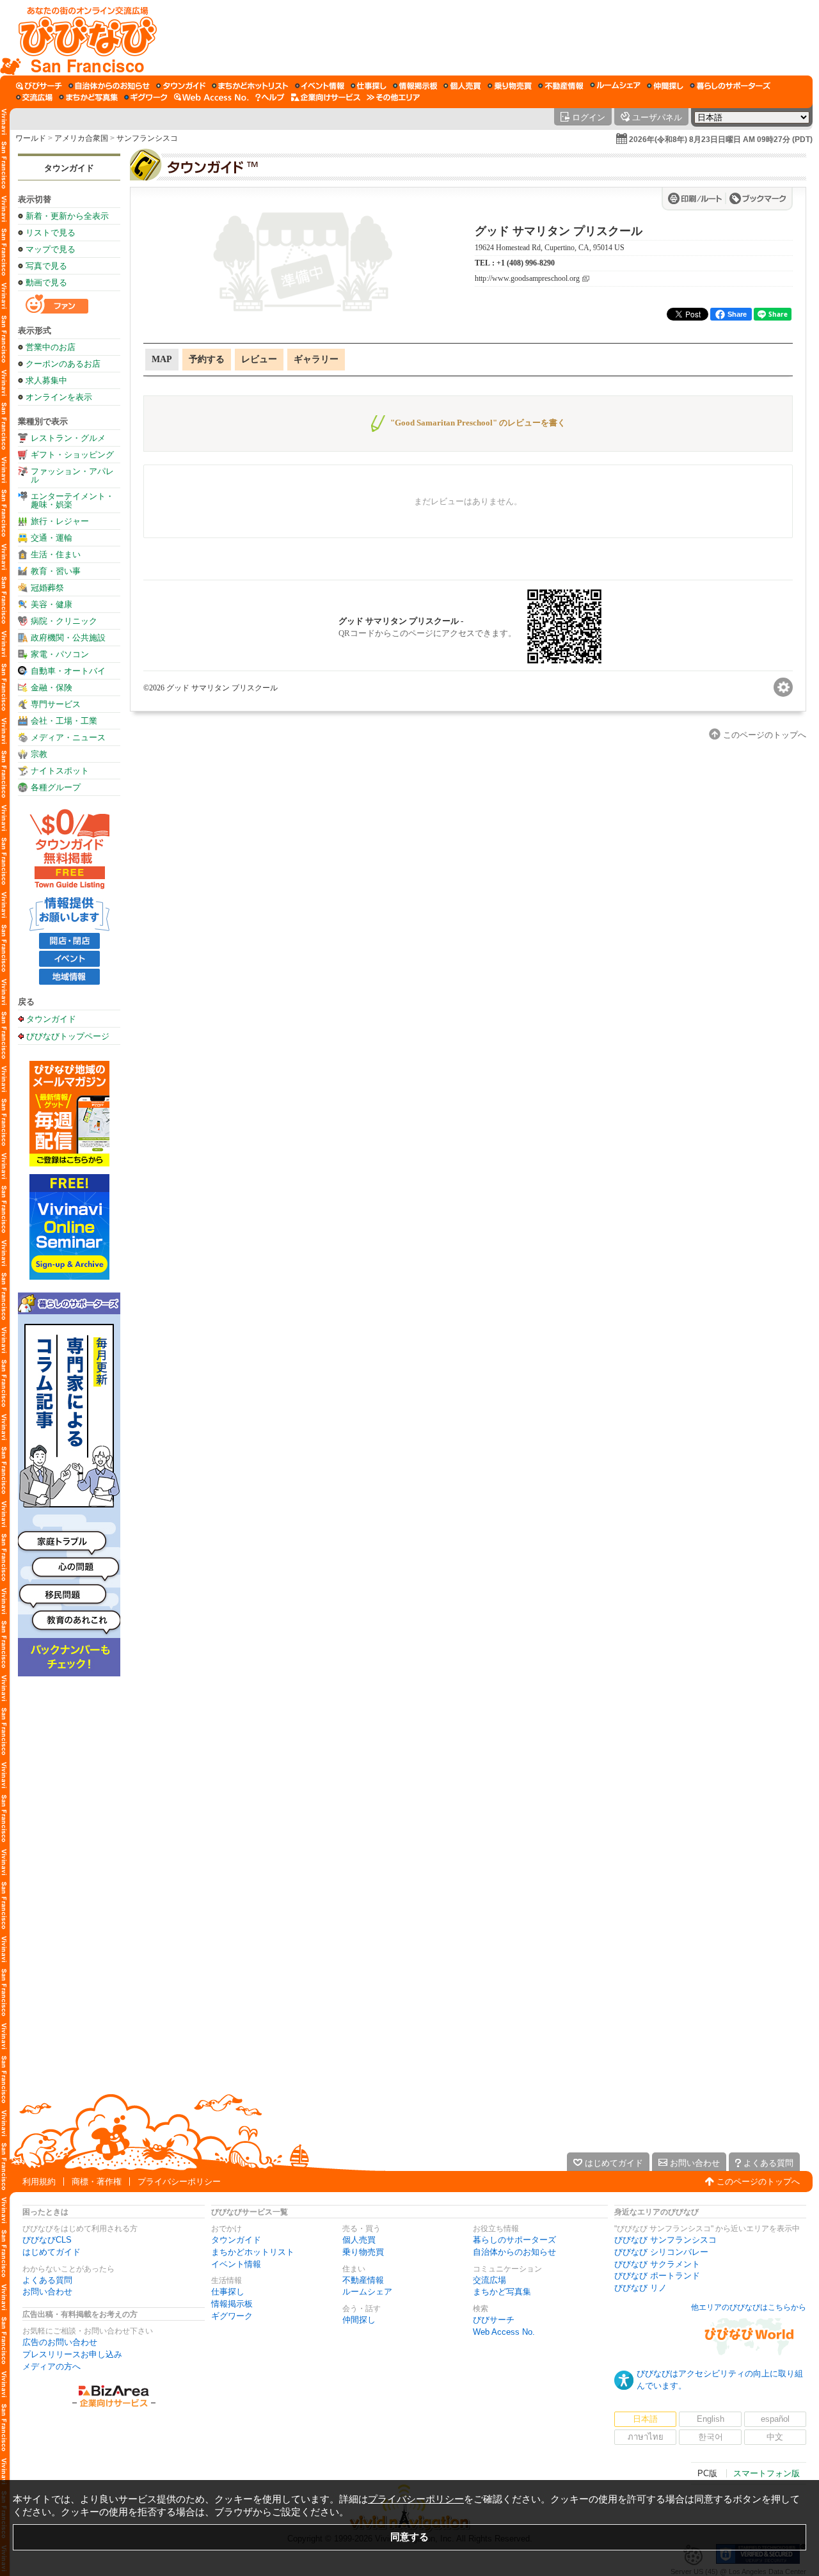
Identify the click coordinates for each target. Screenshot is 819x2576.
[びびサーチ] (39, 86)
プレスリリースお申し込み (72, 2354)
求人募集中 (46, 380)
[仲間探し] (665, 86)
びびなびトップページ (68, 1036)
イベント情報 (236, 2264)
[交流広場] (34, 97)
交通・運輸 (52, 538)
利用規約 (39, 2182)
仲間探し (359, 2320)
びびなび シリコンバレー (661, 2252)
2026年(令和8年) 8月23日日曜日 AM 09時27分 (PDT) (721, 139)
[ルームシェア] (615, 86)
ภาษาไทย (646, 2437)
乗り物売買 (363, 2252)
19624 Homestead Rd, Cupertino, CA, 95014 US (550, 248)
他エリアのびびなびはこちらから (749, 2307)
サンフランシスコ (147, 138)
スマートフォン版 (767, 2473)
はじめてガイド (52, 2252)
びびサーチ (494, 2320)
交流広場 (489, 2280)
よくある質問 (47, 2280)
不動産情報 (363, 2280)
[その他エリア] (393, 97)
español (775, 2419)
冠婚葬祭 (47, 588)
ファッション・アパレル (72, 475)
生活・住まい (56, 554)
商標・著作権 (97, 2182)
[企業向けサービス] (326, 97)
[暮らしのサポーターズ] (730, 86)
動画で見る (46, 282)
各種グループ (56, 787)
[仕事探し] (369, 86)
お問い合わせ (47, 2292)
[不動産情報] (561, 86)
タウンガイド (69, 168)
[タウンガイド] (181, 86)
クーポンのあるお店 (63, 364)
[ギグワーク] (146, 97)
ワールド (31, 138)
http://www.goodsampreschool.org (527, 279)
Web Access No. (504, 2332)
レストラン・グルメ (68, 438)
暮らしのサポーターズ (514, 2240)
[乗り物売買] (510, 86)
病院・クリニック (64, 621)
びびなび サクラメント (657, 2264)
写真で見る (46, 266)
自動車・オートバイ (68, 671)
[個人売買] (462, 86)
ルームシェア (367, 2292)
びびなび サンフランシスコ (665, 2240)
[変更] (783, 687)
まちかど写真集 (502, 2292)
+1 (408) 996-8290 (526, 263)
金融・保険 (52, 688)
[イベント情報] (320, 86)
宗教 (39, 754)
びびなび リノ (640, 2288)
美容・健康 (52, 604)
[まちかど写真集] (88, 97)
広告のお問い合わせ (60, 2342)
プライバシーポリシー (179, 2182)
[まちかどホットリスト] (250, 86)
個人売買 (359, 2240)
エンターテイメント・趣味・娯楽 (72, 500)
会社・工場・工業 (64, 721)
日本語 (645, 2419)
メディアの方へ (52, 2366)
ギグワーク (232, 2316)
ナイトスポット (60, 771)
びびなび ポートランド (657, 2276)
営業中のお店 (51, 347)
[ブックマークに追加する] (758, 198)
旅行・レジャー (60, 521)
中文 (775, 2437)
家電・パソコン (60, 654)
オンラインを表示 (59, 397)
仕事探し (228, 2292)
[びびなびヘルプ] (270, 97)
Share (737, 314)
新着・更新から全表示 (67, 216)
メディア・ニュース (68, 737)
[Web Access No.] (211, 97)
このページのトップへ (758, 2182)
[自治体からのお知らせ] (109, 86)
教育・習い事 (56, 571)
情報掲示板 (232, 2304)
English (711, 2419)
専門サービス (56, 704)
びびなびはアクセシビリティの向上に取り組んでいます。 (720, 2380)
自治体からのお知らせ (514, 2252)
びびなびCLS (47, 2240)
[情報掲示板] (415, 86)
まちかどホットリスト (253, 2252)
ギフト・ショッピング (72, 455)
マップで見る (51, 249)
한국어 (711, 2437)
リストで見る (51, 233)
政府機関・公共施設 (68, 638)
